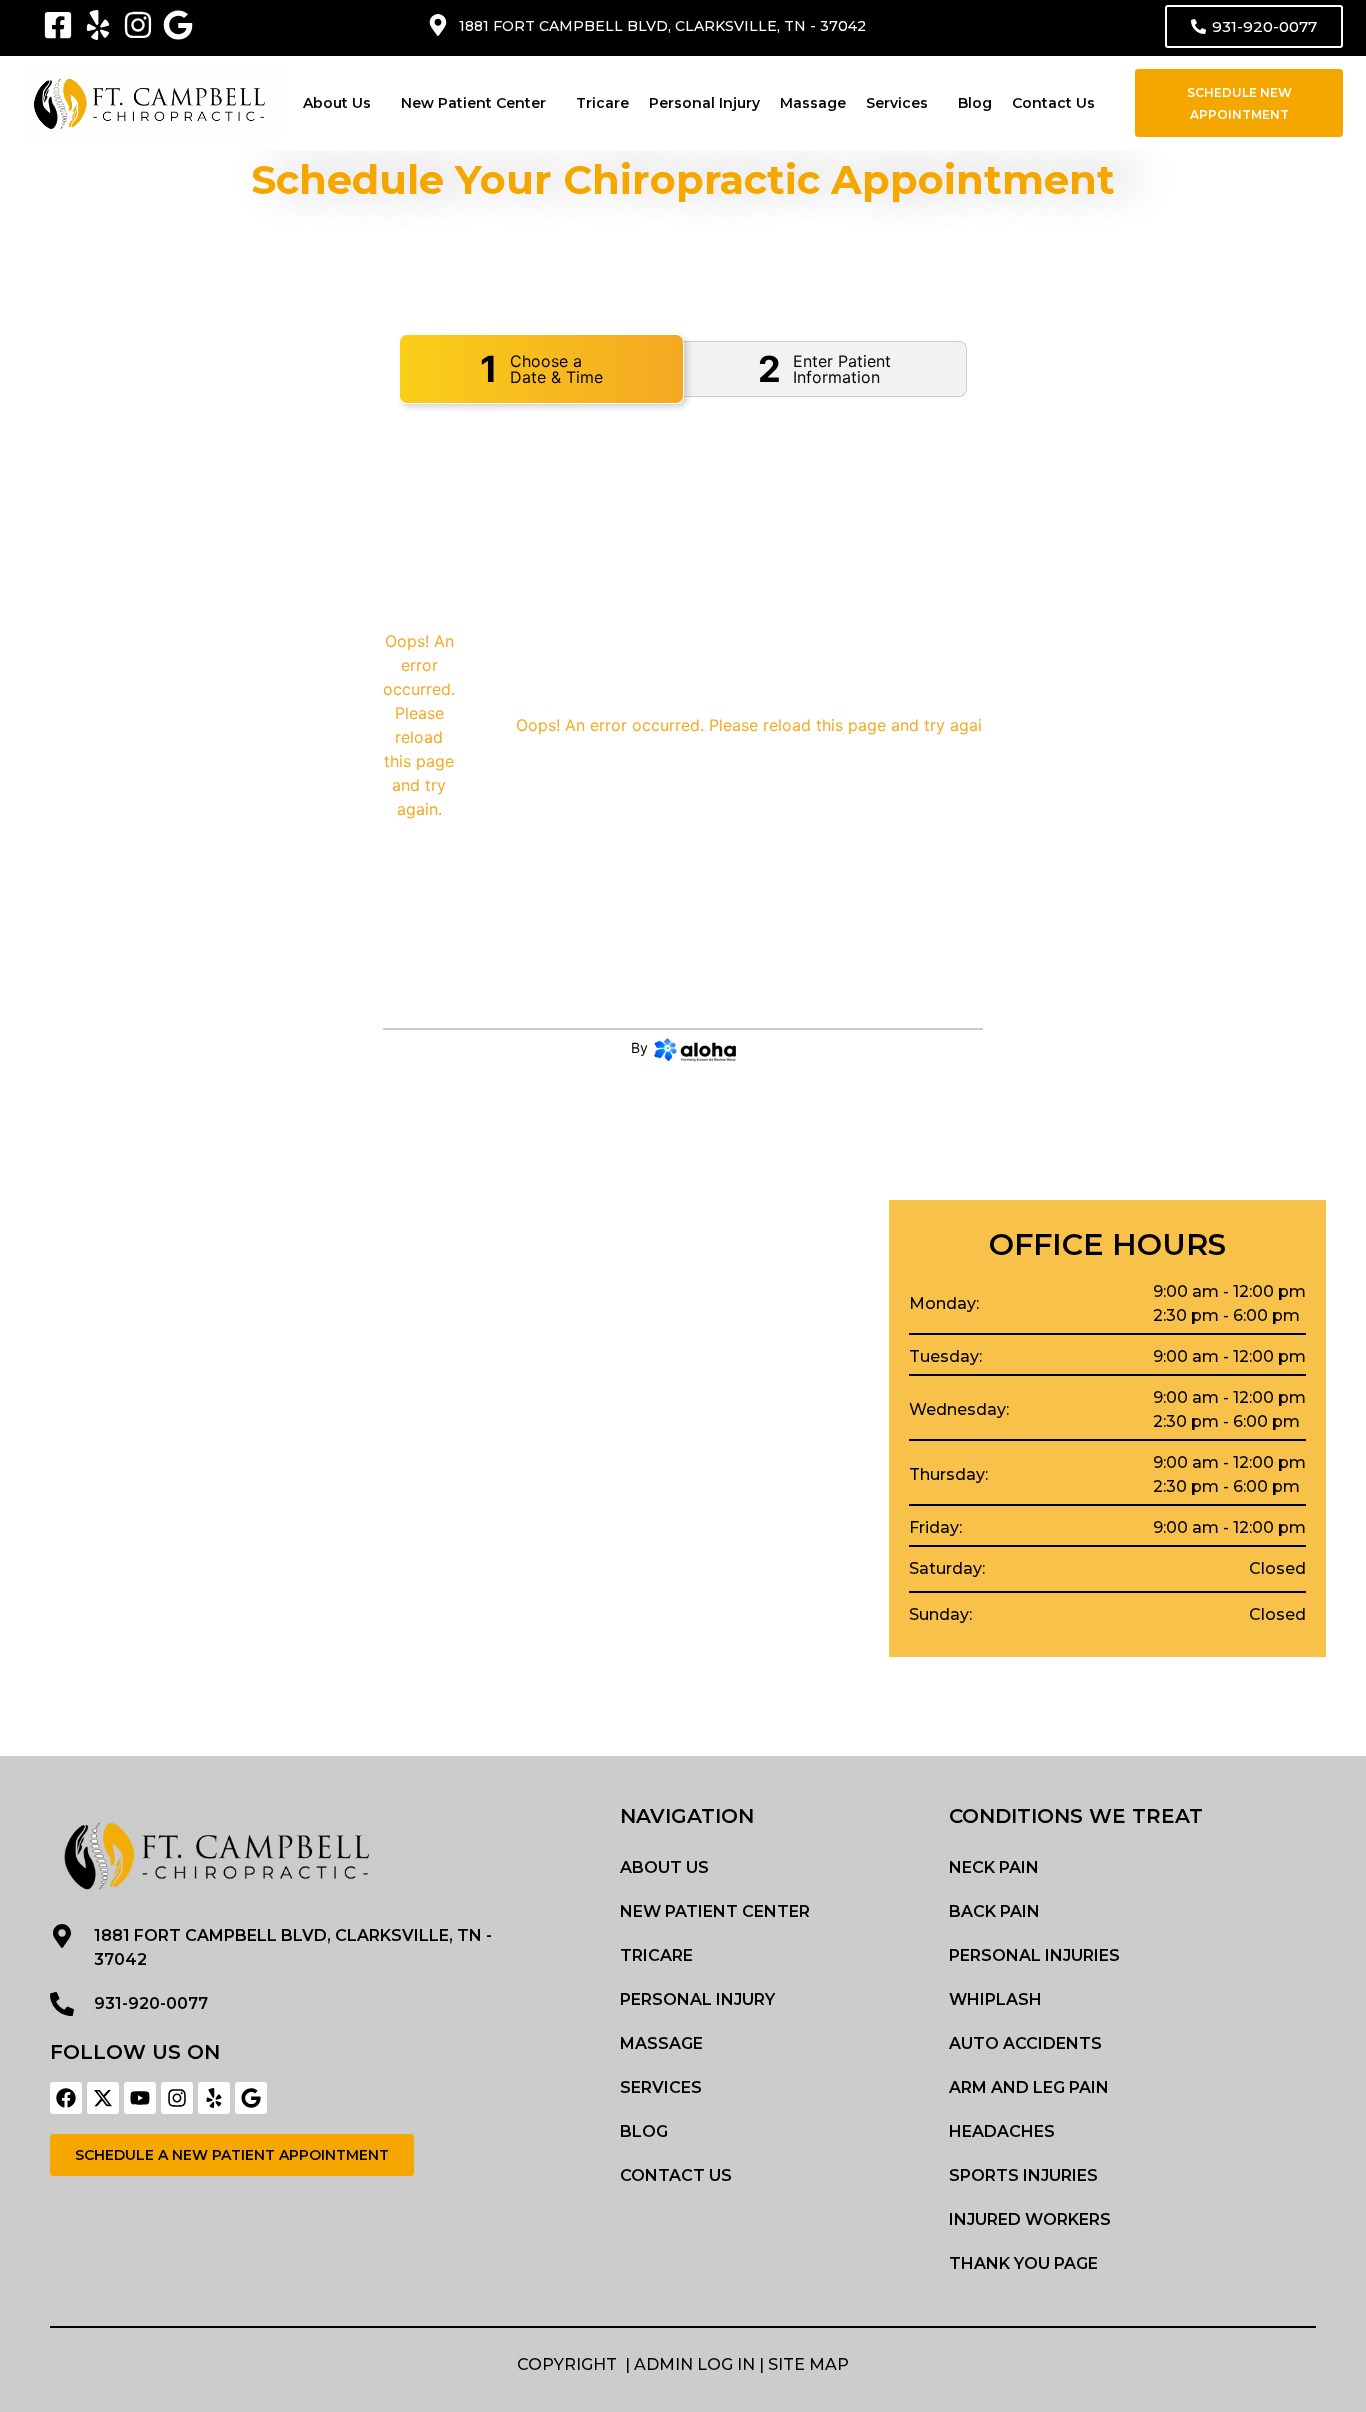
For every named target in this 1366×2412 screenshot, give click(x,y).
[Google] (251, 2098)
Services (897, 103)
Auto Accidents (1025, 2043)
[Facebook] (66, 2098)
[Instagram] (177, 2098)
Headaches (1002, 2131)
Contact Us (1053, 103)
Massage (813, 103)
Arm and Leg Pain (1029, 2087)
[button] (342, 103)
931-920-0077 (151, 2003)
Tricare (602, 103)
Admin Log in (694, 2364)
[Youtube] (140, 2098)
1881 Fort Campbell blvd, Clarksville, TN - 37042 (662, 26)
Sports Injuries (1023, 2175)
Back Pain (994, 1911)
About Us (337, 103)
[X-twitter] (103, 2098)
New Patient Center (473, 103)
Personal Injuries (1034, 1955)
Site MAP (808, 2364)
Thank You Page (1023, 2263)
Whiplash (995, 1999)
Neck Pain (994, 1867)
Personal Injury (704, 103)
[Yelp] (214, 2098)
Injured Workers (1030, 2219)
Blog (975, 103)
